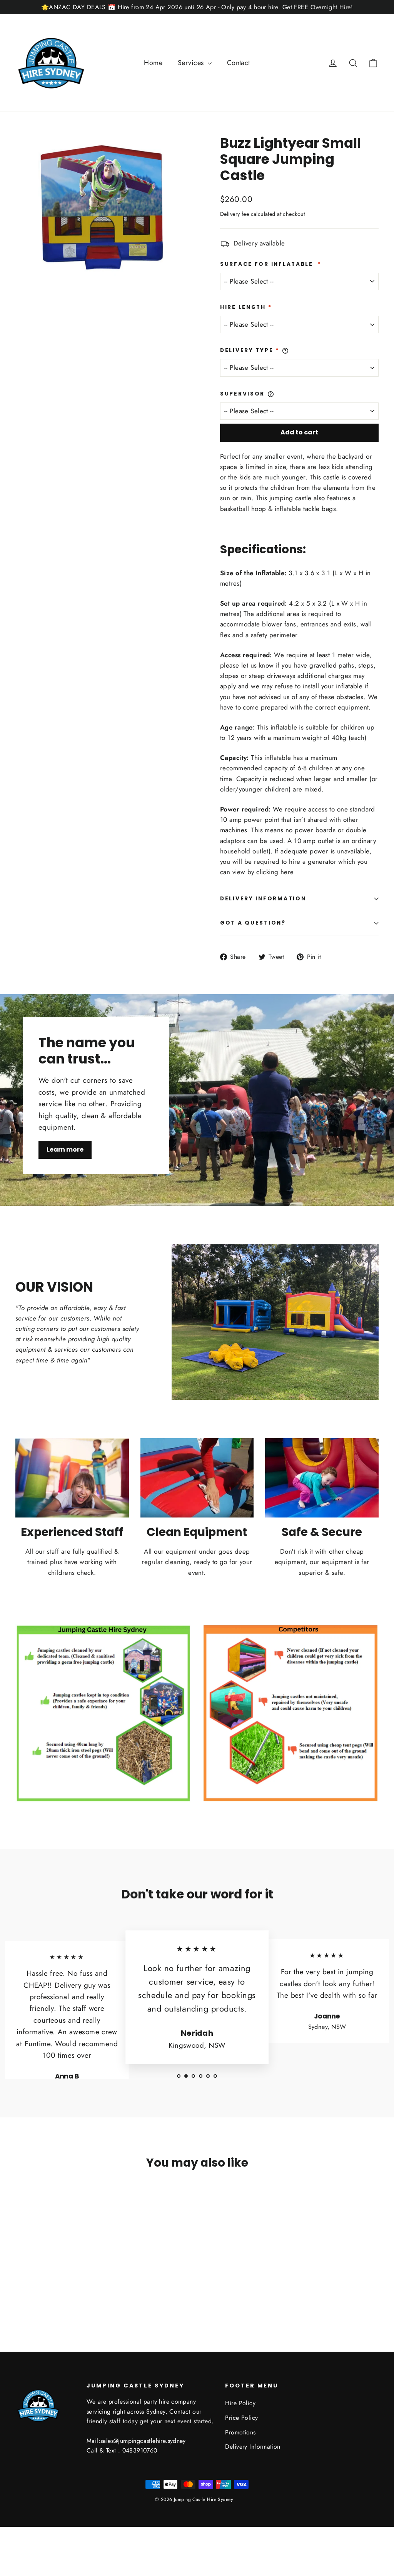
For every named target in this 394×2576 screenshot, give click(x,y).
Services (192, 63)
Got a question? (253, 923)
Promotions (240, 2432)
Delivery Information (263, 899)
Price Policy (241, 2418)
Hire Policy (240, 2403)
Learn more (65, 1149)
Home (153, 63)
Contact (239, 63)
